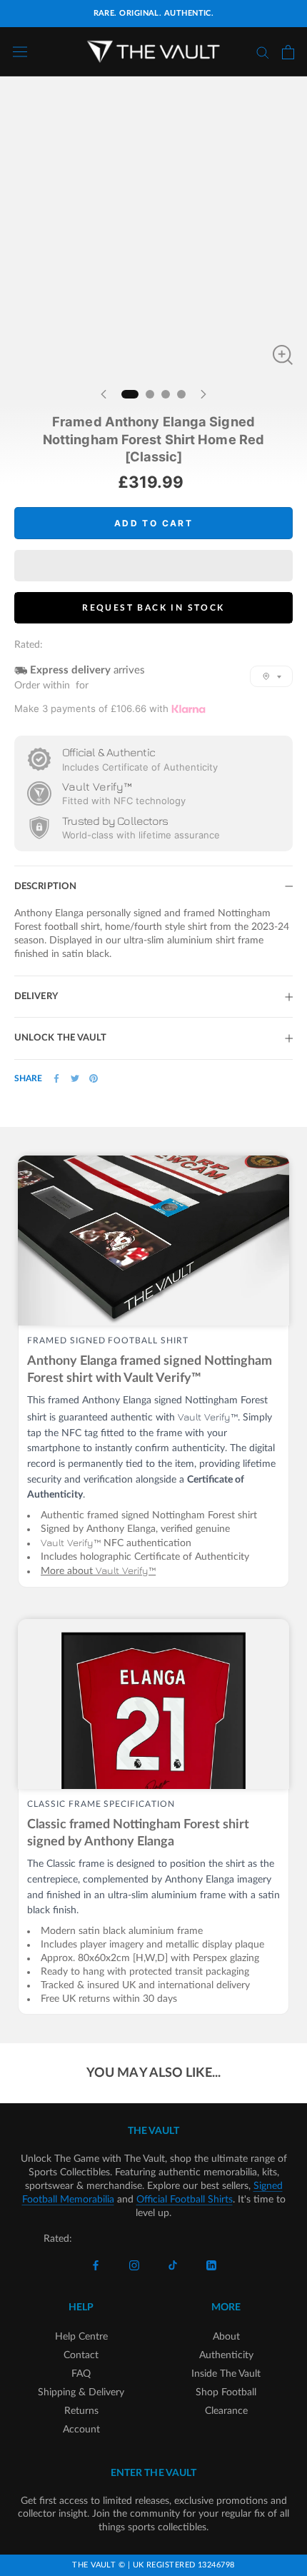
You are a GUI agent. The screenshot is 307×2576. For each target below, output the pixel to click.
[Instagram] (134, 2266)
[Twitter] (75, 1078)
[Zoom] (283, 355)
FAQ (81, 2374)
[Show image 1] (130, 394)
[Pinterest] (94, 1078)
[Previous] (104, 394)
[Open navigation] (20, 52)
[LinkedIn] (211, 2266)
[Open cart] (288, 52)
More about (98, 1571)
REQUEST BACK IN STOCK (153, 608)
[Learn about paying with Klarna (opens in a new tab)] (188, 709)
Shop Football (226, 2392)
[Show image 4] (181, 394)
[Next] (203, 394)
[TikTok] (173, 2266)
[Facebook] (56, 1078)
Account (81, 2430)
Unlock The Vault (61, 1038)
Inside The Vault (226, 2374)
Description (45, 887)
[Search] (263, 52)
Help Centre (81, 2337)
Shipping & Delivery (81, 2392)
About (226, 2337)
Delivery (36, 997)
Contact (81, 2355)
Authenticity (226, 2355)
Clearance (226, 2411)
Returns (81, 2411)
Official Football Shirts (185, 2200)
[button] (153, 566)
